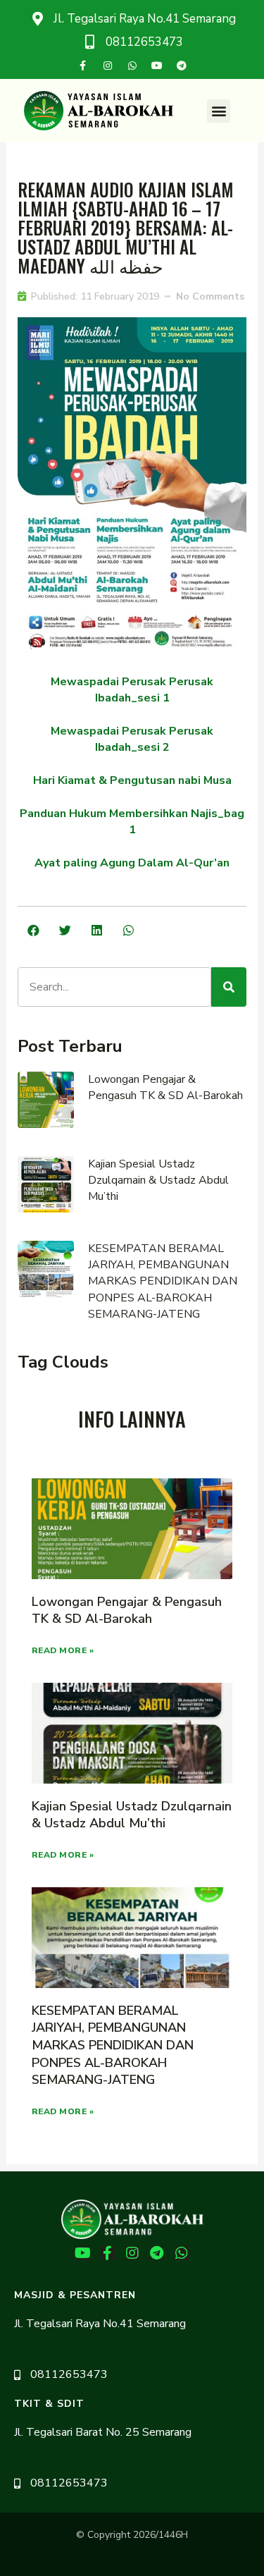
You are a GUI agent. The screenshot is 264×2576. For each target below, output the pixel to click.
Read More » (63, 1650)
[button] (219, 111)
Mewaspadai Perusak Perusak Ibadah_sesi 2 (132, 739)
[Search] (229, 987)
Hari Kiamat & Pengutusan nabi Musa (132, 780)
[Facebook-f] (83, 66)
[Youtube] (157, 66)
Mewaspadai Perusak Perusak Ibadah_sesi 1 (132, 690)
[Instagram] (108, 66)
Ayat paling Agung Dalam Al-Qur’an (132, 863)
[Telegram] (182, 66)
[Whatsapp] (132, 66)
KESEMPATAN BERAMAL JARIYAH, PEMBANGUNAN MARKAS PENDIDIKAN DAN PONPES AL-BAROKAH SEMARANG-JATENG (163, 1281)
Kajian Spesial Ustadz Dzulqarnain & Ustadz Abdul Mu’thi (158, 1180)
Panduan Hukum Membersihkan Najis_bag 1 (132, 822)
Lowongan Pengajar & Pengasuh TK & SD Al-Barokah (165, 1087)
